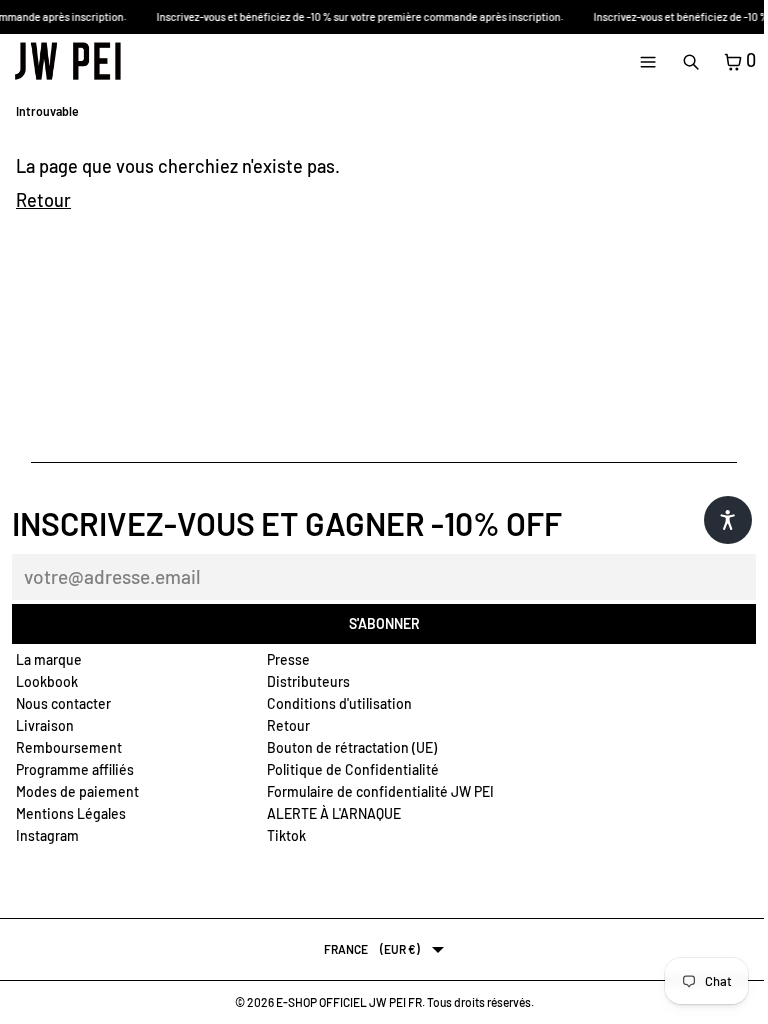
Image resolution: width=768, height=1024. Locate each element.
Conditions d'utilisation (339, 703)
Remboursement (69, 747)
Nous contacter (63, 703)
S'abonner (384, 623)
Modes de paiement (77, 791)
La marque (49, 659)
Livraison (45, 725)
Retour (43, 200)
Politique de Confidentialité (353, 769)
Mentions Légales (71, 813)
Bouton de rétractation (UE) (352, 747)
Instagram (47, 835)
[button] (728, 520)
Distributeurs (308, 681)
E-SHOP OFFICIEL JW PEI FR (349, 1002)
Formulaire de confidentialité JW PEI (380, 791)
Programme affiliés (75, 769)
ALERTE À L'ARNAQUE (334, 813)
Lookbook (47, 681)
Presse (288, 659)
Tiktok (286, 835)
